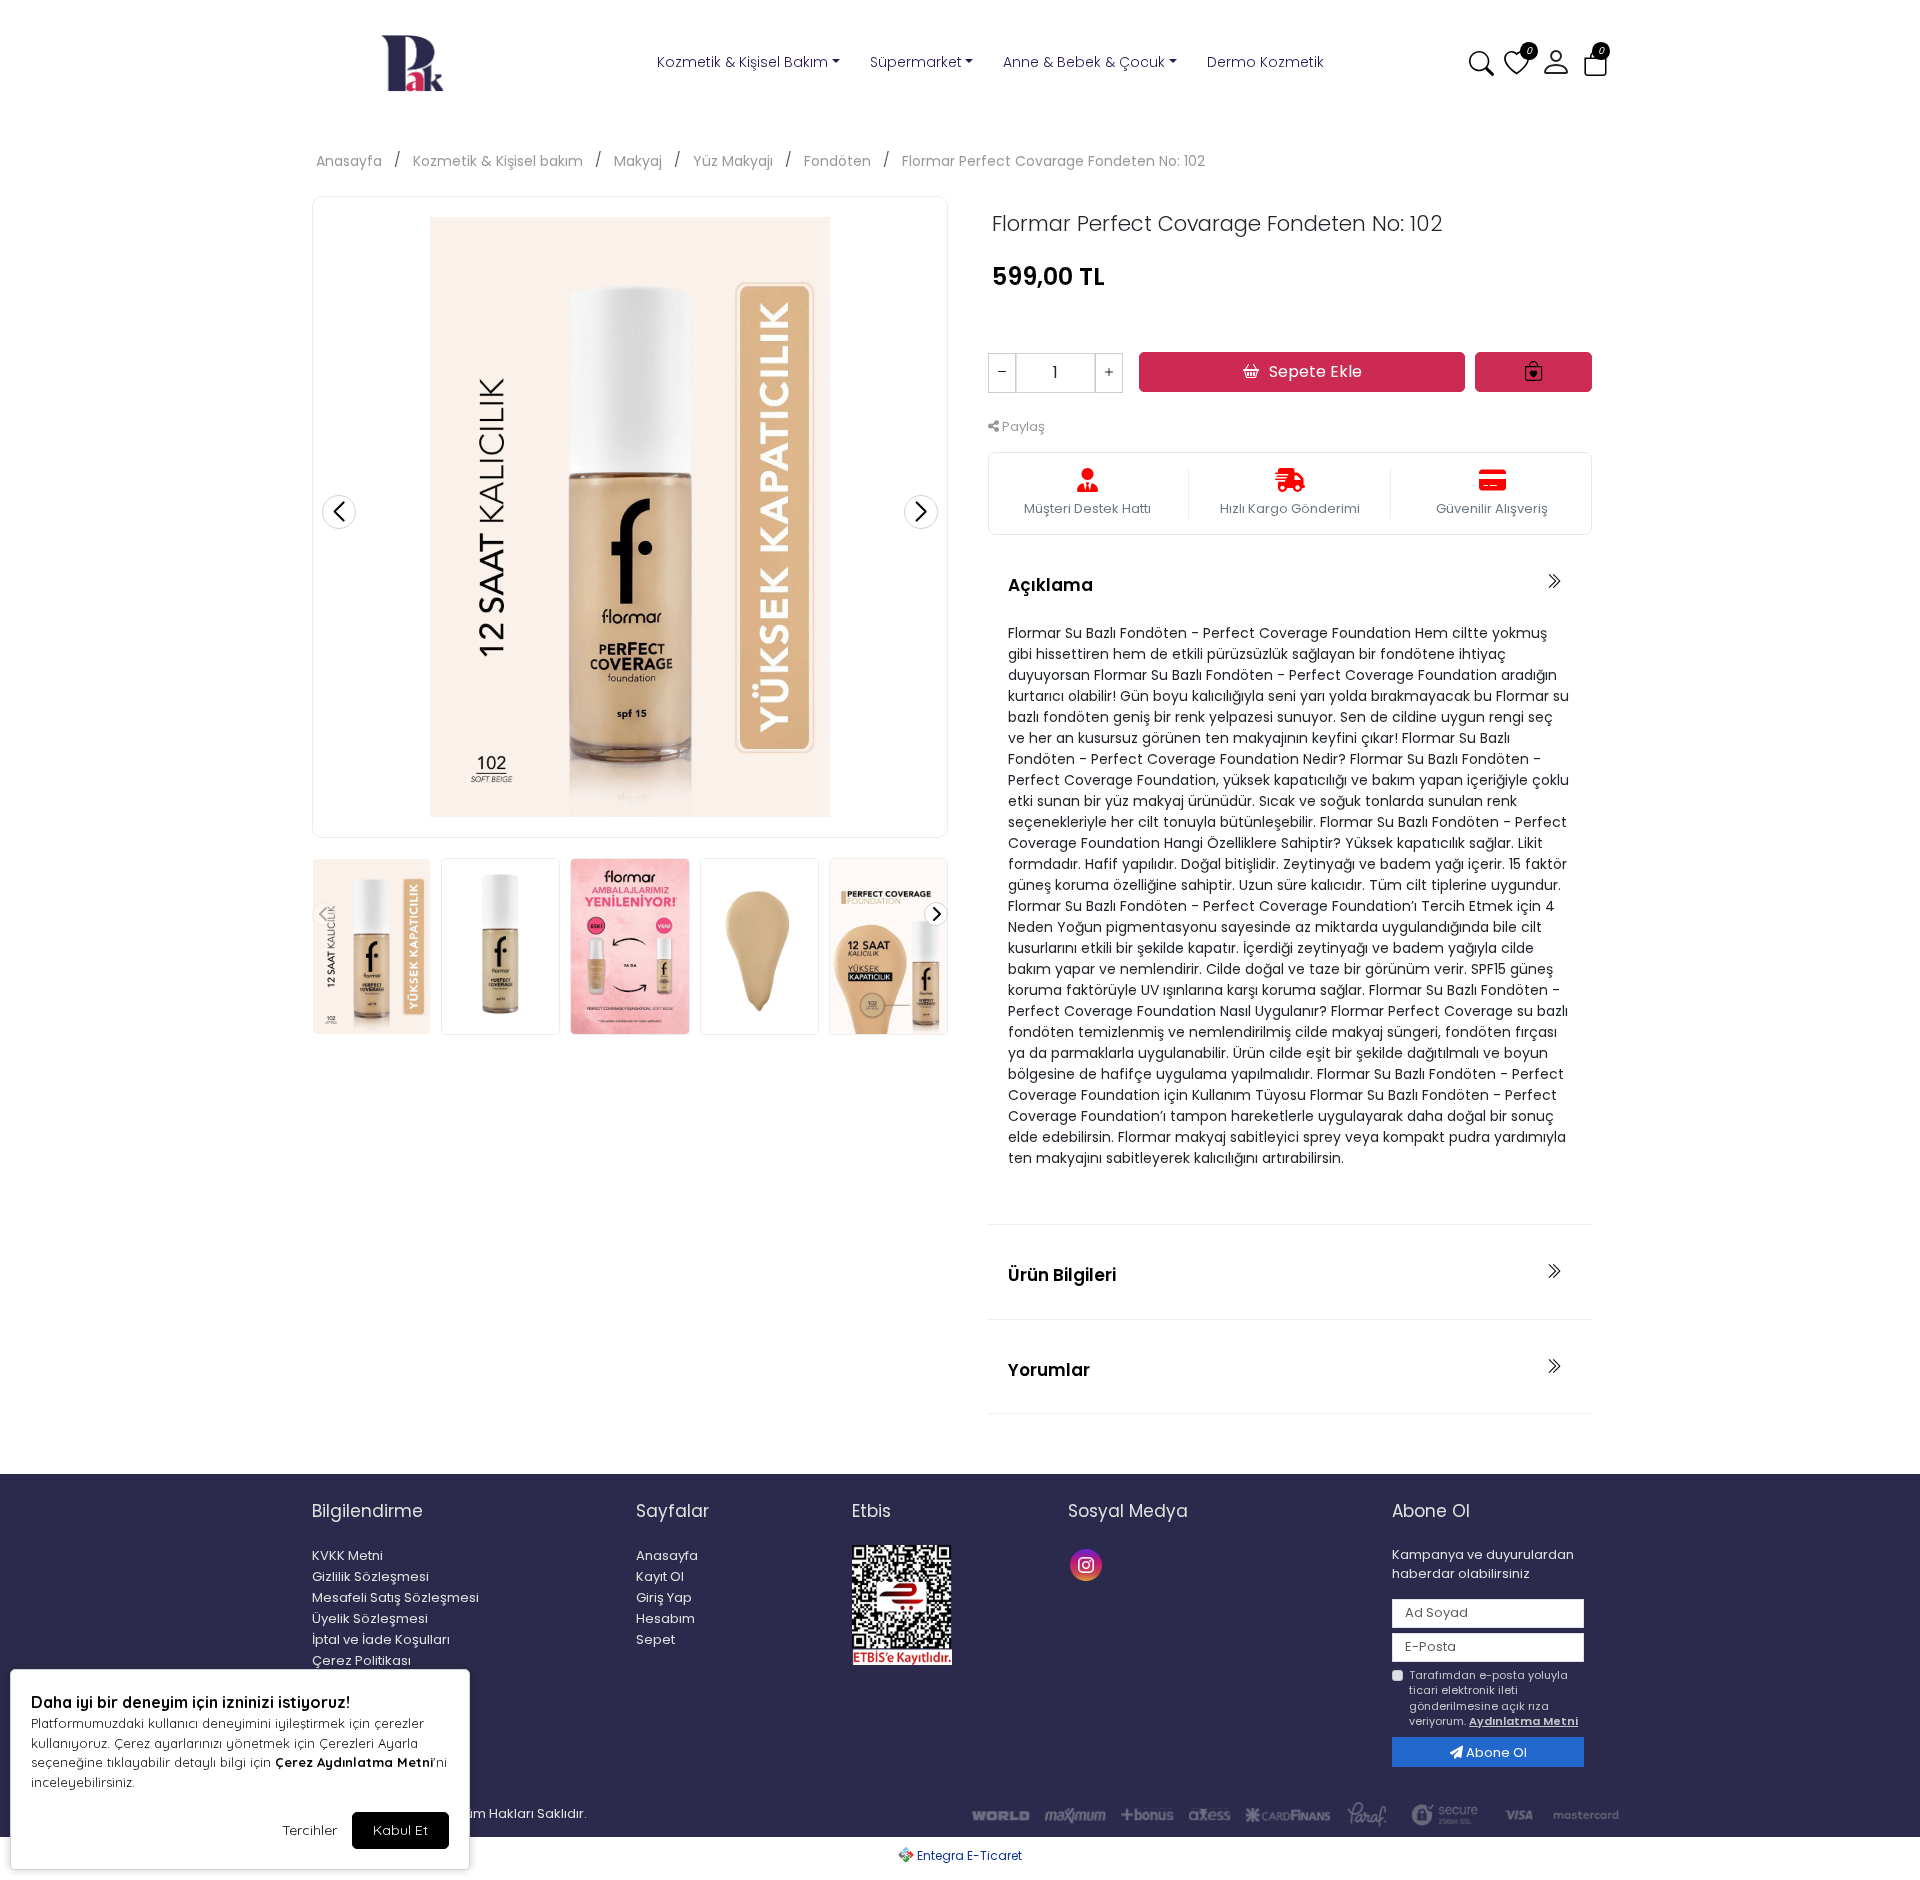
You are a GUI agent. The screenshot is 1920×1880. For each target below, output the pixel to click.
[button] (1595, 63)
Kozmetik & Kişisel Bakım (742, 62)
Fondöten (837, 161)
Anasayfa (349, 161)
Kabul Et (400, 1830)
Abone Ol (1495, 1752)
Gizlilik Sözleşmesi (370, 1576)
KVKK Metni (347, 1555)
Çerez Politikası (361, 1660)
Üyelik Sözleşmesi (370, 1618)
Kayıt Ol (660, 1576)
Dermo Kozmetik (1265, 62)
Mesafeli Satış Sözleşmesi (395, 1597)
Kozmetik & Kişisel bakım (498, 161)
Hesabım (665, 1618)
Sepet (655, 1639)
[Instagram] (1088, 1563)
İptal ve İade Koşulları (381, 1639)
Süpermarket (916, 62)
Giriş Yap (664, 1597)
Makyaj (638, 161)
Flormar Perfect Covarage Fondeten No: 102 (1053, 161)
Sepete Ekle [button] (1315, 371)
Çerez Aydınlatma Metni (354, 1762)
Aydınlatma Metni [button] (1523, 1721)
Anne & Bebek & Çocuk (1084, 62)
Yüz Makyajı (733, 161)
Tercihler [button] (309, 1830)
